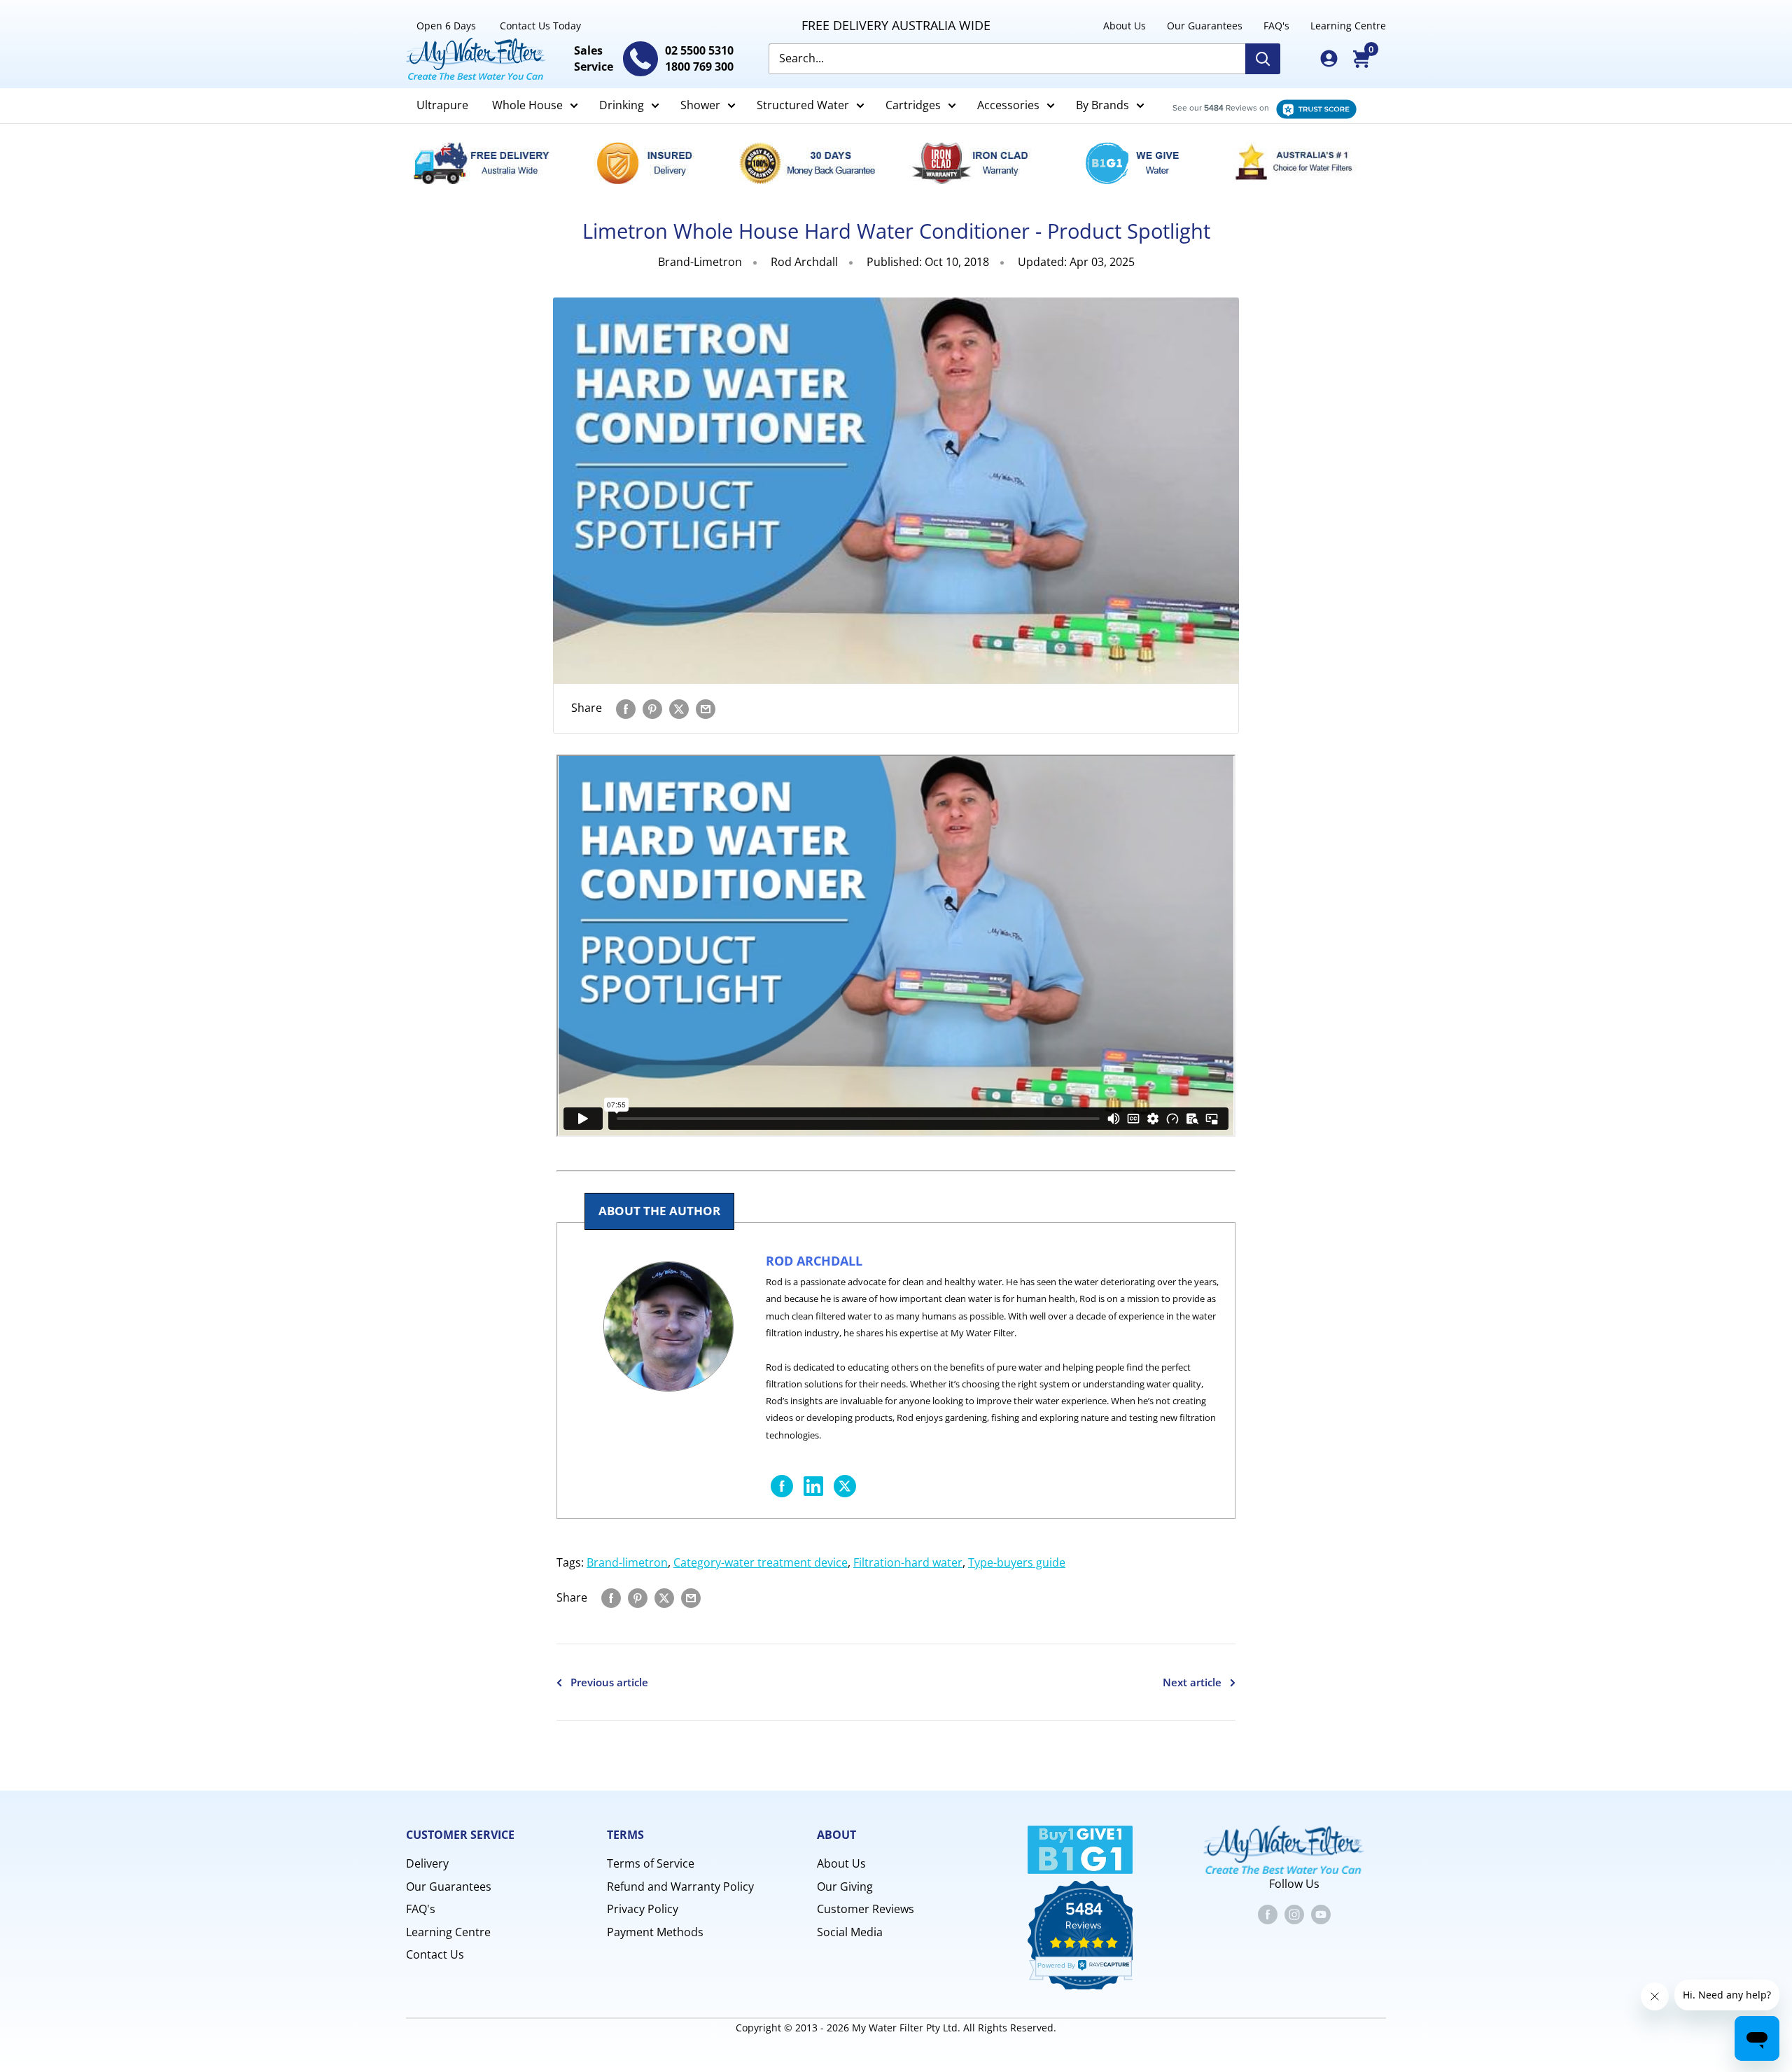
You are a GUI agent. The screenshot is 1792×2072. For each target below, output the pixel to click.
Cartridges (913, 105)
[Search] (1263, 59)
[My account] (1329, 58)
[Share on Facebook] (626, 708)
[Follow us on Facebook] (1268, 1914)
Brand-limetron (627, 1562)
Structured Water (803, 105)
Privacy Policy (643, 1909)
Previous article (609, 1682)
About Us (1125, 26)
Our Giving (845, 1886)
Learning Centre (1348, 26)
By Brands (1102, 105)
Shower (700, 105)
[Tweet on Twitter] (679, 708)
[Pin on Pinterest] (652, 708)
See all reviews (1257, 106)
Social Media (850, 1932)
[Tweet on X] (845, 1484)
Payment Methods (655, 1932)
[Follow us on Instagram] (1294, 1914)
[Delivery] (489, 163)
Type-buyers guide (1017, 1562)
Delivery (427, 1863)
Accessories (1008, 105)
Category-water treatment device (761, 1562)
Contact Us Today (540, 26)
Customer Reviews (866, 1909)
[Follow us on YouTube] (1321, 1914)
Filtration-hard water (908, 1562)
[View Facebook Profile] (782, 1484)
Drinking (622, 105)
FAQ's (1276, 26)
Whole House (527, 105)
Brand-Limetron (700, 262)
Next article (1192, 1682)
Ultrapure (442, 105)
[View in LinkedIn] (813, 1484)
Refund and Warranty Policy (680, 1886)
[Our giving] (1140, 163)
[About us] (1303, 163)
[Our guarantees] (815, 163)
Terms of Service (651, 1863)
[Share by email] (706, 708)
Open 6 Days (446, 26)
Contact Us (435, 1954)
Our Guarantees (1205, 26)
